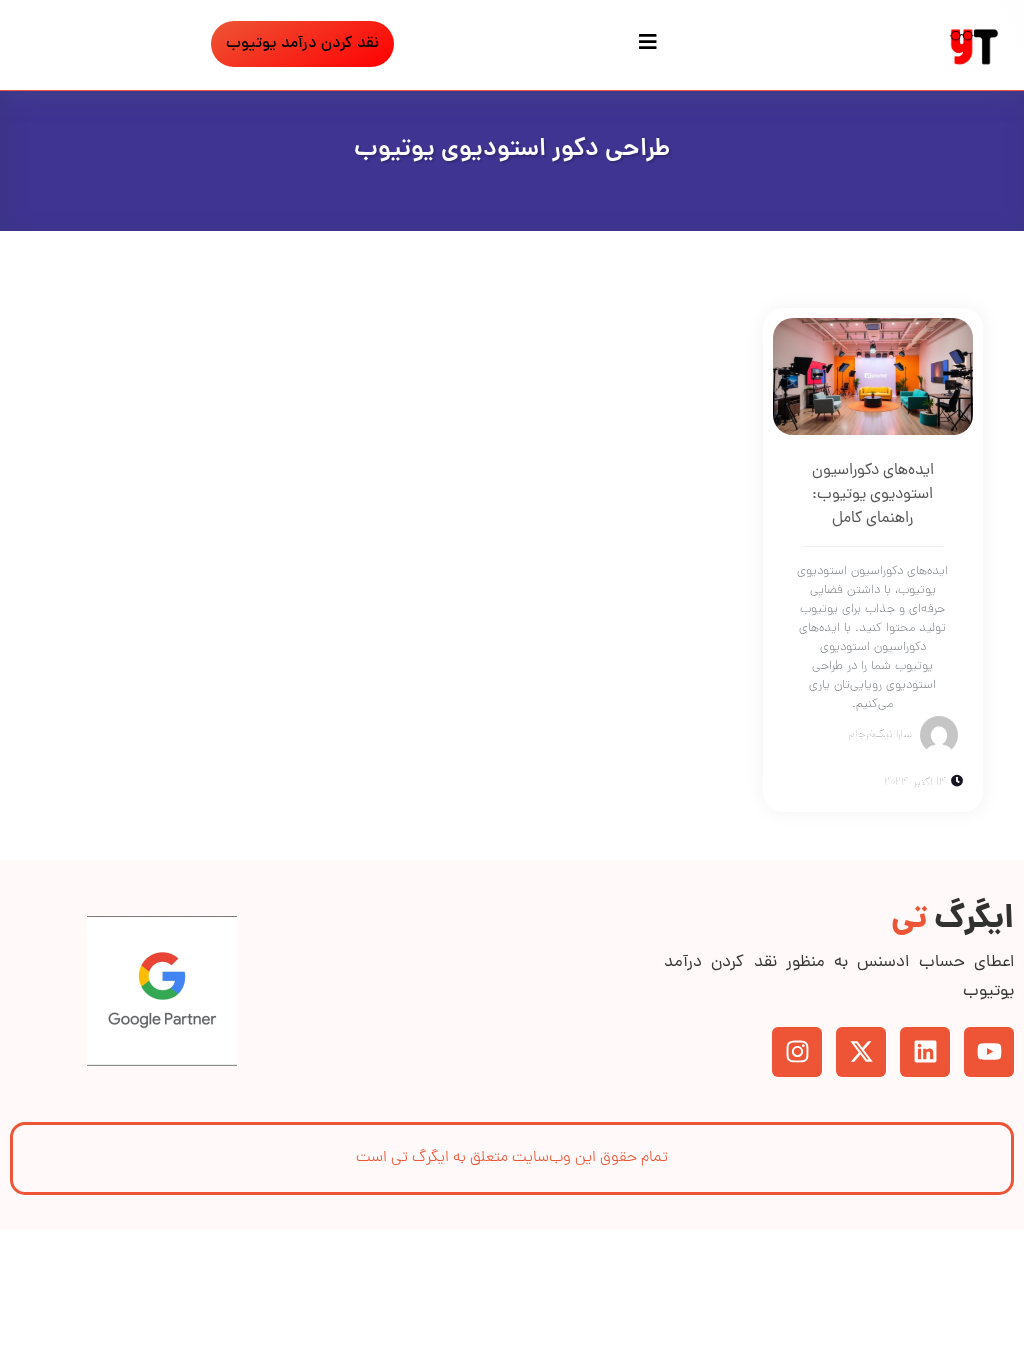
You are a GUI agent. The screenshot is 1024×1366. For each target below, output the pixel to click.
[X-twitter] (861, 1052)
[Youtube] (989, 1052)
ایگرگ (952, 920)
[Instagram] (797, 1052)
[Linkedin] (925, 1052)
